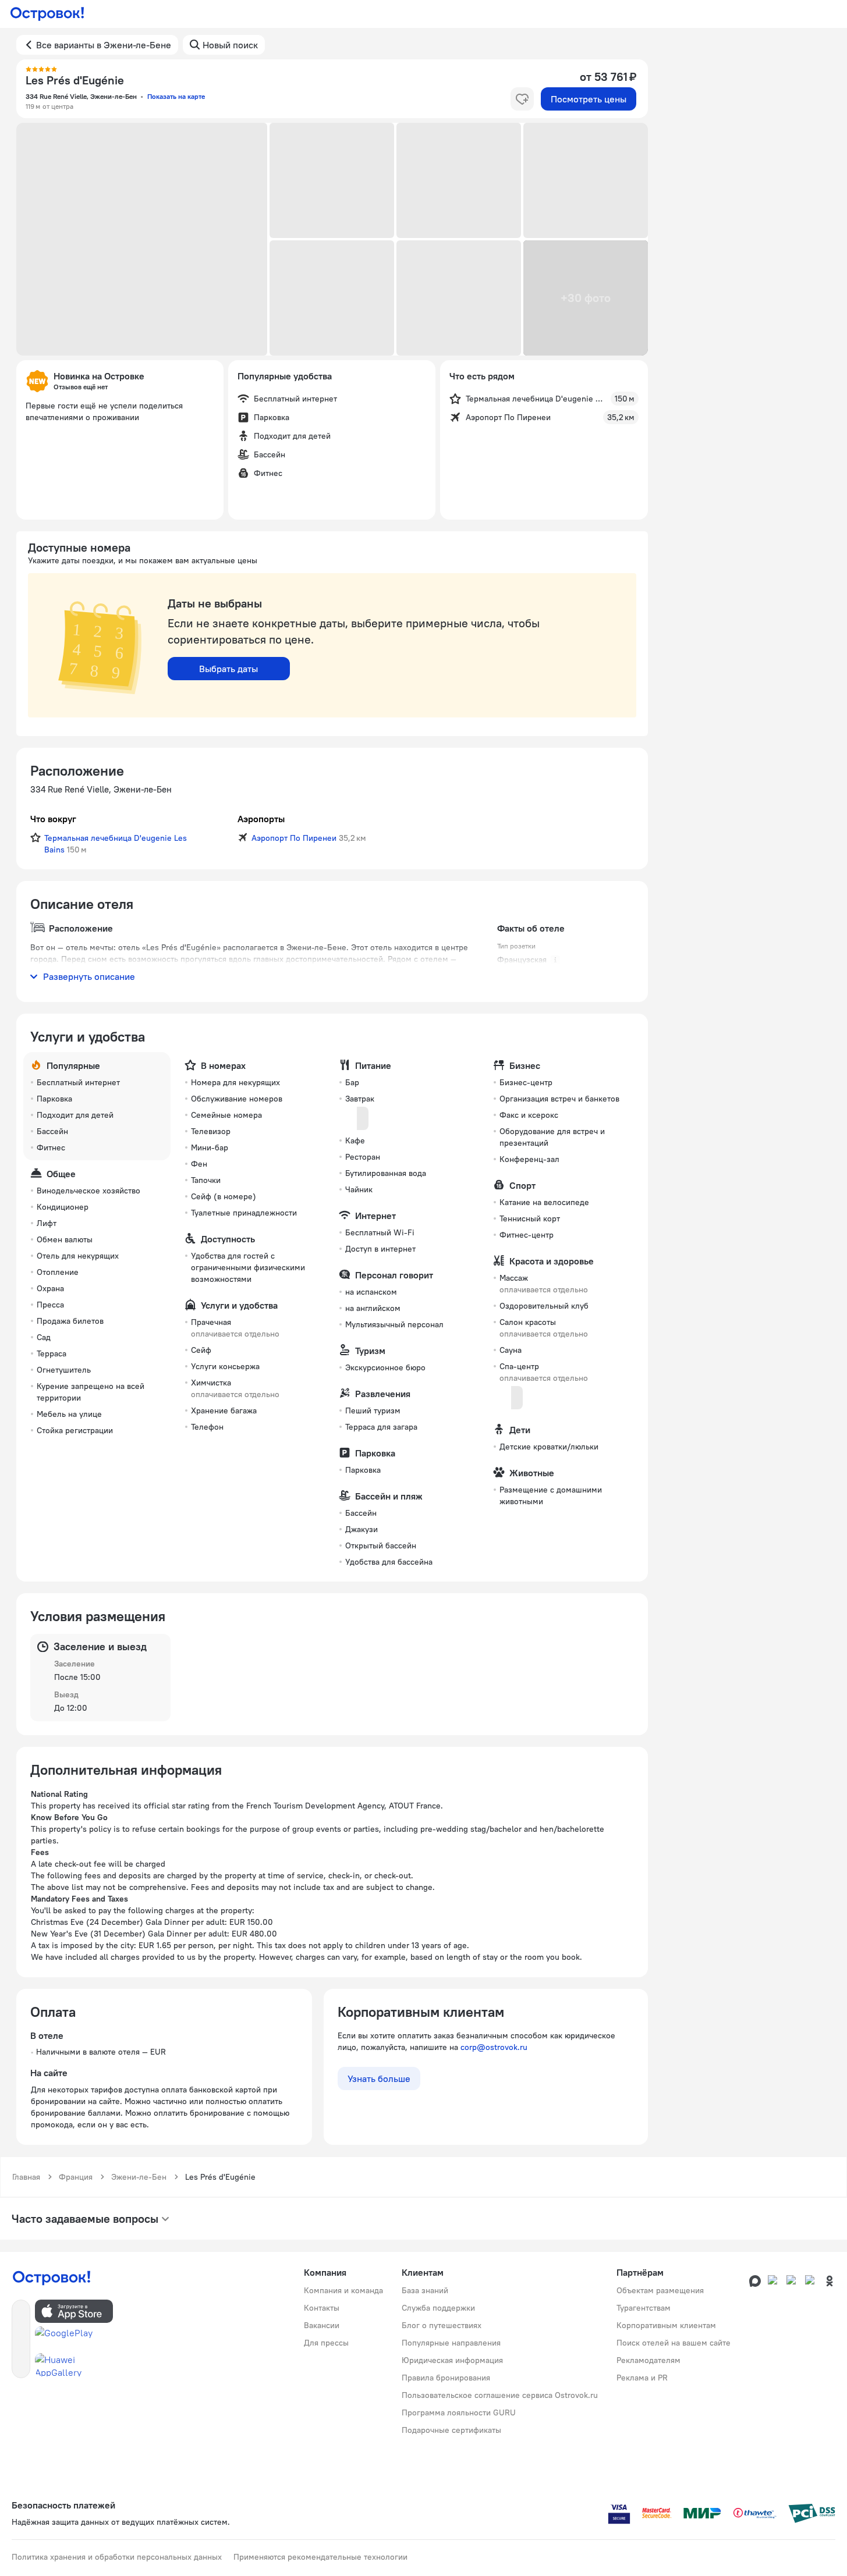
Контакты (322, 2308)
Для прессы (326, 2343)
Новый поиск (230, 45)
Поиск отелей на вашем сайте (674, 2343)
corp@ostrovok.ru (494, 2047)
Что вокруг (53, 819)
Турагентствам (644, 2308)
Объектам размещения (660, 2290)
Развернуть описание (89, 976)
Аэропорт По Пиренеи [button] (294, 838)
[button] (142, 239)
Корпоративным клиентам (666, 2325)
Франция (76, 2177)
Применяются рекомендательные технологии (320, 2557)
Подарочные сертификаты (451, 2430)
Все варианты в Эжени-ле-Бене (104, 45)
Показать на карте (176, 96)
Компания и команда (343, 2290)
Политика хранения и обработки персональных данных (117, 2557)
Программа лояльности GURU (459, 2412)
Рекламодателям (648, 2360)
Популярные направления (451, 2343)
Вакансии (322, 2325)
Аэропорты (261, 819)
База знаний (425, 2290)
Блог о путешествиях (442, 2325)
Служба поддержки (438, 2308)
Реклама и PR (642, 2378)
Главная (26, 2177)
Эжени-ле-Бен (139, 2177)
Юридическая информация (452, 2360)
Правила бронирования (446, 2378)
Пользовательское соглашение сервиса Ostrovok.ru (500, 2395)
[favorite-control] (522, 99)
